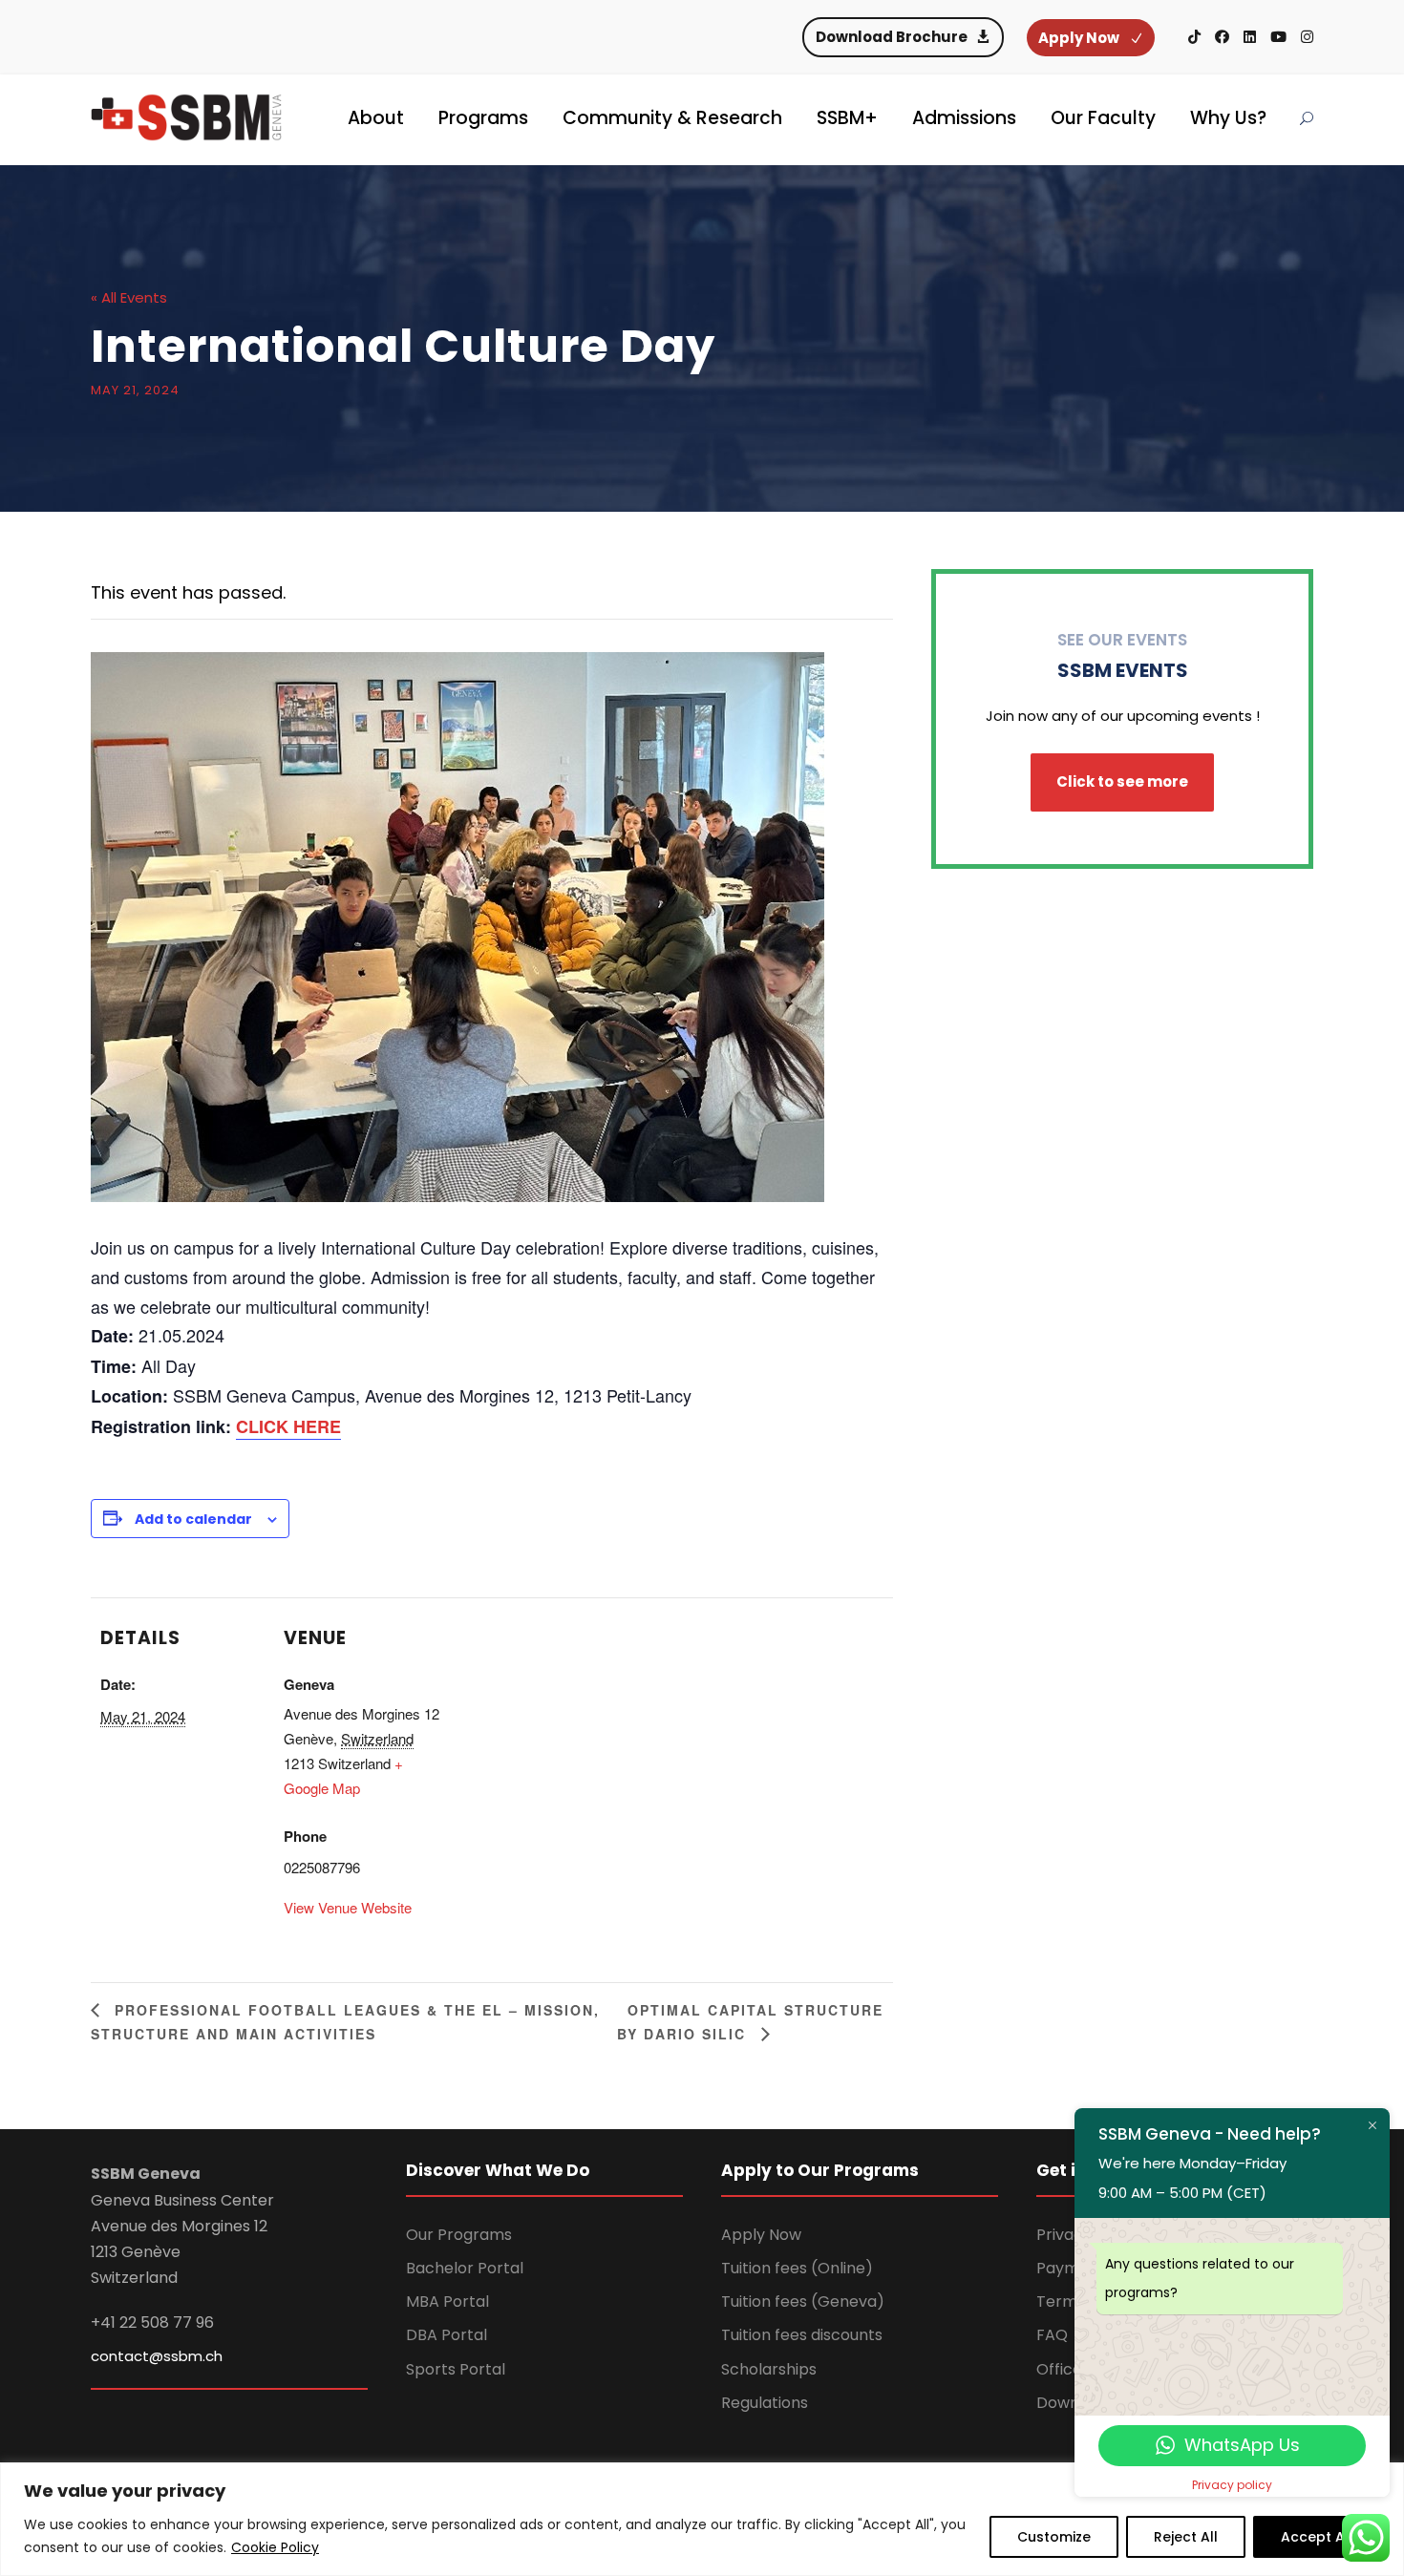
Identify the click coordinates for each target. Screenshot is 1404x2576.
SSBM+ (847, 118)
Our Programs (459, 2235)
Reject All (1186, 2537)
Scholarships (769, 2369)
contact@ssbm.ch (157, 2356)
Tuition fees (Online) (797, 2268)
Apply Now (761, 2235)
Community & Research (672, 118)
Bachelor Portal (465, 2268)
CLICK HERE (288, 1426)
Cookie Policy (275, 2547)
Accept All (1317, 2537)
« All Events (129, 297)
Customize (1054, 2537)
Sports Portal (456, 2369)
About (376, 118)
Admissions (964, 118)
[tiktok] (1194, 37)
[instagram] (1307, 37)
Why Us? (1228, 118)
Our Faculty (1103, 118)
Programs (483, 118)
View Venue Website (348, 1907)
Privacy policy (1232, 2485)
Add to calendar (193, 1519)
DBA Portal (447, 2335)
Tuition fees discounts (802, 2335)
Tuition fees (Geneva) (803, 2302)
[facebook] (1222, 37)
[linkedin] (1250, 37)
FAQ (1052, 2335)
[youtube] (1278, 37)
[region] (702, 2519)
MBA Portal (447, 2302)
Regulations (765, 2403)
